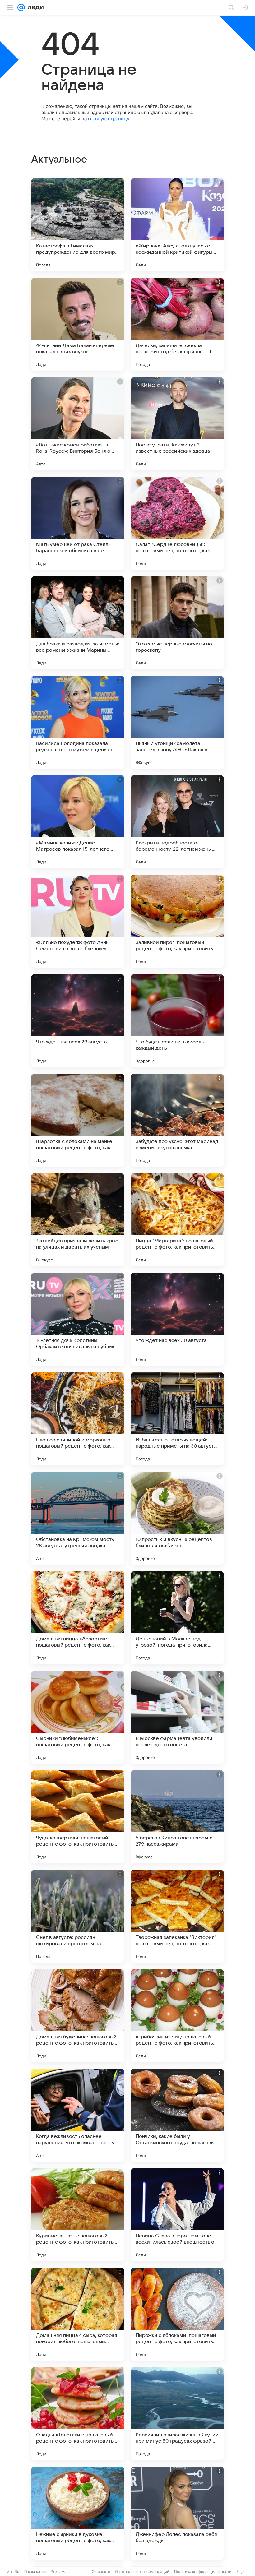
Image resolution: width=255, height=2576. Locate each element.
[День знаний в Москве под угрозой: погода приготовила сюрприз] (177, 1618)
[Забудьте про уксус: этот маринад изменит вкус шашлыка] (177, 1120)
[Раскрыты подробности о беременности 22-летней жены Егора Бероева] (177, 822)
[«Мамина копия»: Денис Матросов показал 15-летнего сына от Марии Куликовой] (78, 822)
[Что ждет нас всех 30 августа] (177, 1319)
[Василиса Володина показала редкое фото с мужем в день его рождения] (78, 722)
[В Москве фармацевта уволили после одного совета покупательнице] (177, 1717)
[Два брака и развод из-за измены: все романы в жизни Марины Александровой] (78, 623)
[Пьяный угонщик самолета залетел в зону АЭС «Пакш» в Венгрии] (177, 722)
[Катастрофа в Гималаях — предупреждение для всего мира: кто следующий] (78, 225)
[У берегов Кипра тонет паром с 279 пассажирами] (177, 1817)
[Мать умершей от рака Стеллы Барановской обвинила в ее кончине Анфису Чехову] (78, 523)
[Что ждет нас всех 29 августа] (78, 1021)
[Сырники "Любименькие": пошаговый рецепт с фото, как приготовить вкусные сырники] (78, 1717)
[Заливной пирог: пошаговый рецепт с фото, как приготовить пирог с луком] (177, 921)
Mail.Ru (13, 2571)
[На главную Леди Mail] (34, 7)
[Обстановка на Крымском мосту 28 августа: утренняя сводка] (78, 1518)
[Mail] (21, 7)
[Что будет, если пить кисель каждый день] (177, 1021)
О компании (35, 2571)
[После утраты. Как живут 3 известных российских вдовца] (177, 424)
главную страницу (109, 119)
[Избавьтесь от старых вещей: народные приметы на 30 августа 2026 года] (177, 1419)
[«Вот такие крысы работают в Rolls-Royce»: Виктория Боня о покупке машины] (78, 424)
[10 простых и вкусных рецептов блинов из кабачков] (177, 1518)
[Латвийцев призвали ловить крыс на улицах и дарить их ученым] (78, 1220)
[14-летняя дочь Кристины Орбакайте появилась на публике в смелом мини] (78, 1319)
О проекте (101, 2571)
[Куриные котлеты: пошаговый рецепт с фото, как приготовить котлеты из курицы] (78, 2215)
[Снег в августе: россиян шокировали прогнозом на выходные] (78, 1916)
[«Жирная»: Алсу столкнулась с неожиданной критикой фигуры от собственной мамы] (177, 225)
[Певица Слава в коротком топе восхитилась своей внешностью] (177, 2215)
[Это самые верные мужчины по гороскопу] (177, 623)
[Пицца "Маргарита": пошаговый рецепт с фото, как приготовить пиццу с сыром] (177, 1220)
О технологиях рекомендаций (142, 2571)
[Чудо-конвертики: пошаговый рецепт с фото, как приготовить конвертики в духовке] (78, 1817)
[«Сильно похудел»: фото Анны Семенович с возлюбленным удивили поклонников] (78, 921)
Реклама (59, 2571)
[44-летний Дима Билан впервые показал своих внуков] (78, 324)
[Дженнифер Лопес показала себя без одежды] (177, 2513)
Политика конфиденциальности (203, 2571)
